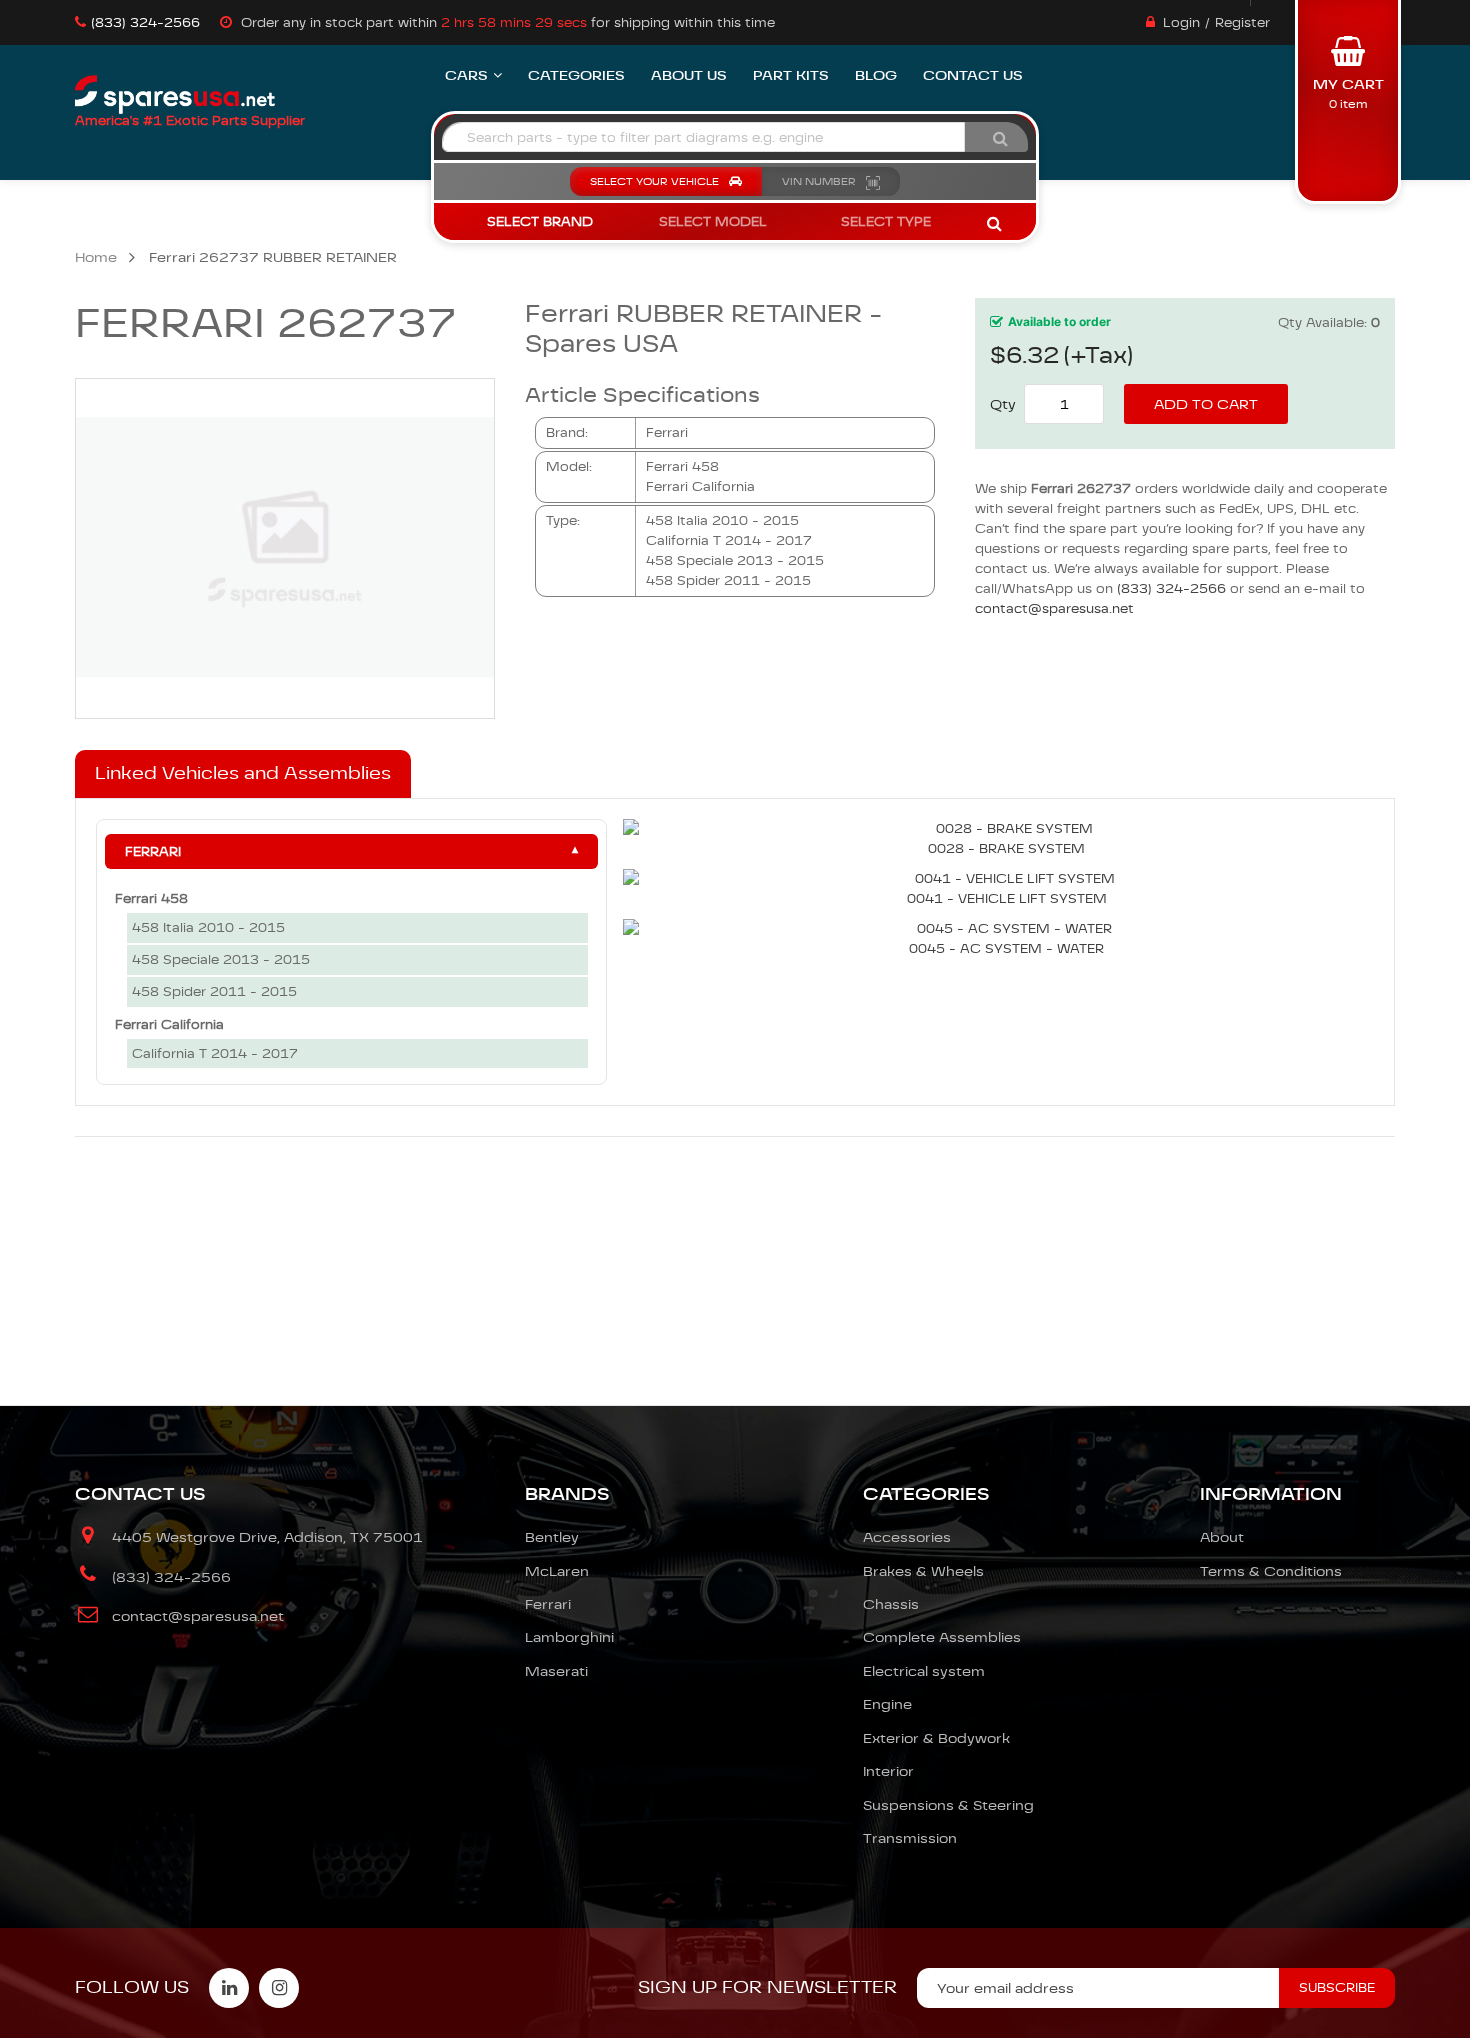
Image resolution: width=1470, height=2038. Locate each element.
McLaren (557, 1571)
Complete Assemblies (942, 1637)
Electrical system (924, 1671)
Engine (887, 1704)
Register (1242, 22)
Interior (888, 1771)
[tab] (243, 774)
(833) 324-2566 (145, 22)
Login (1181, 22)
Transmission (910, 1838)
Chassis (891, 1604)
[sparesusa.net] (175, 95)
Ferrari (153, 851)
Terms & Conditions (1271, 1571)
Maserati (556, 1671)
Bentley (552, 1537)
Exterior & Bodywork (936, 1738)
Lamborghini (569, 1637)
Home (96, 257)
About (1222, 1537)
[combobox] (703, 137)
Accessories (907, 1537)
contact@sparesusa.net (1054, 608)
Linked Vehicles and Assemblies (243, 773)
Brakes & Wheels (923, 1571)
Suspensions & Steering (948, 1805)
